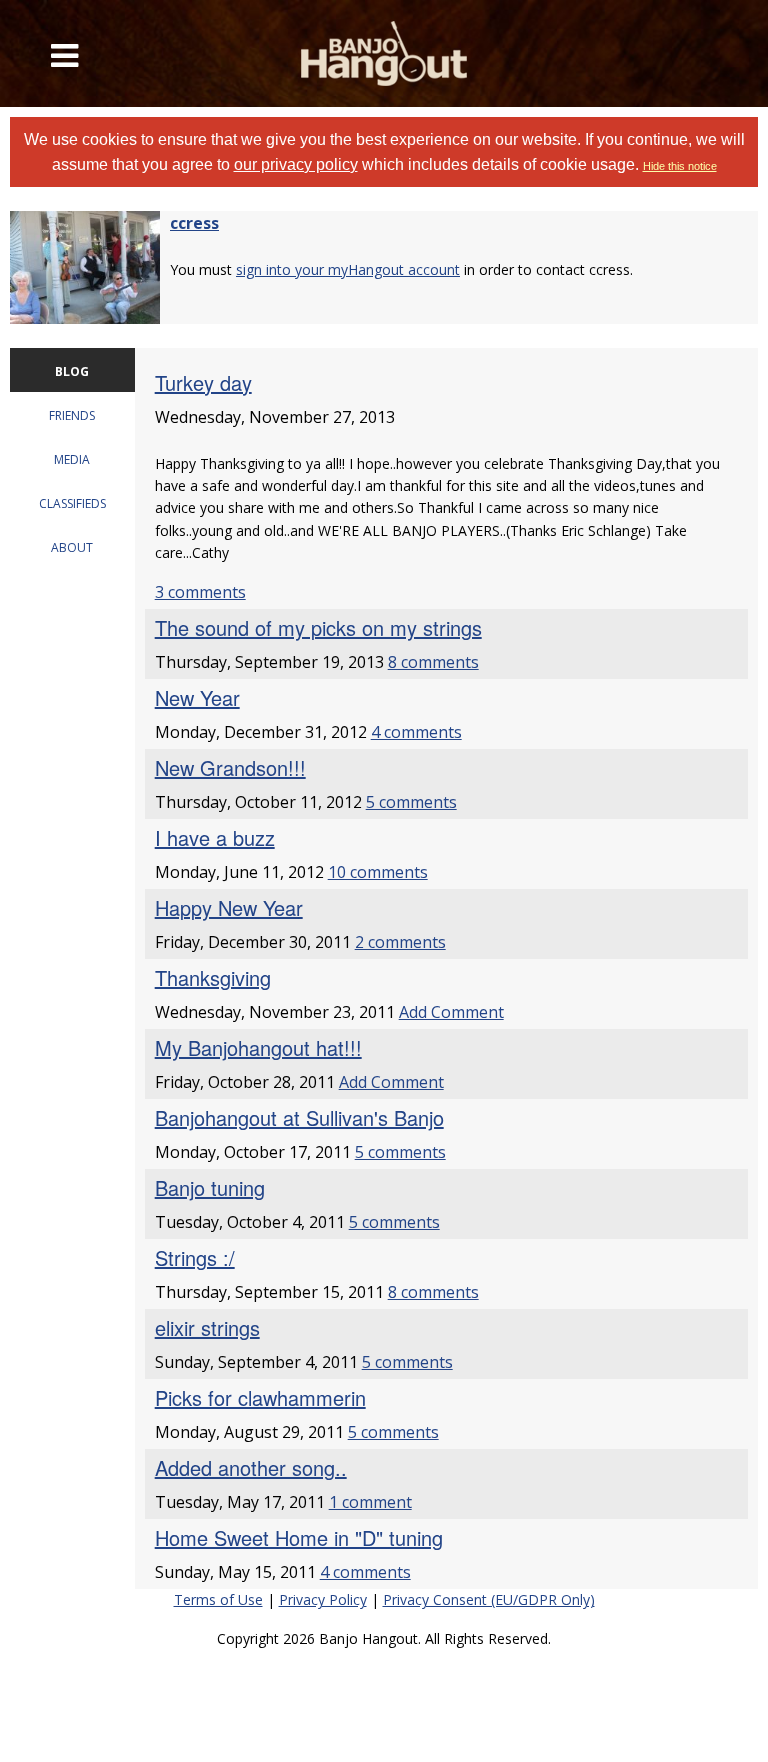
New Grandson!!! (230, 767)
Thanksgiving (213, 977)
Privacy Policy (323, 1599)
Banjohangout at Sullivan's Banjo (299, 1117)
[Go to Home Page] (384, 53)
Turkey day (203, 382)
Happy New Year (229, 907)
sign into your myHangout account (348, 269)
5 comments (411, 802)
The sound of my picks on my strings (318, 627)
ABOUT (72, 547)
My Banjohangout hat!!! (258, 1047)
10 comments (378, 872)
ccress (194, 223)
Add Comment (451, 1012)
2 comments (400, 942)
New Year (197, 697)
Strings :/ (195, 1257)
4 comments (416, 732)
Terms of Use (218, 1599)
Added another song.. (251, 1467)
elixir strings (207, 1327)
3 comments (200, 592)
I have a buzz (215, 837)
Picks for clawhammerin (260, 1397)
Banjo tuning (210, 1187)
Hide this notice (680, 166)
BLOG (72, 371)
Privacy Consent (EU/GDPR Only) (489, 1599)
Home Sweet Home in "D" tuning (299, 1537)
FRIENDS (72, 415)
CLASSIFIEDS (72, 503)
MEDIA (72, 459)
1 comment (370, 1502)
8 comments (433, 662)
